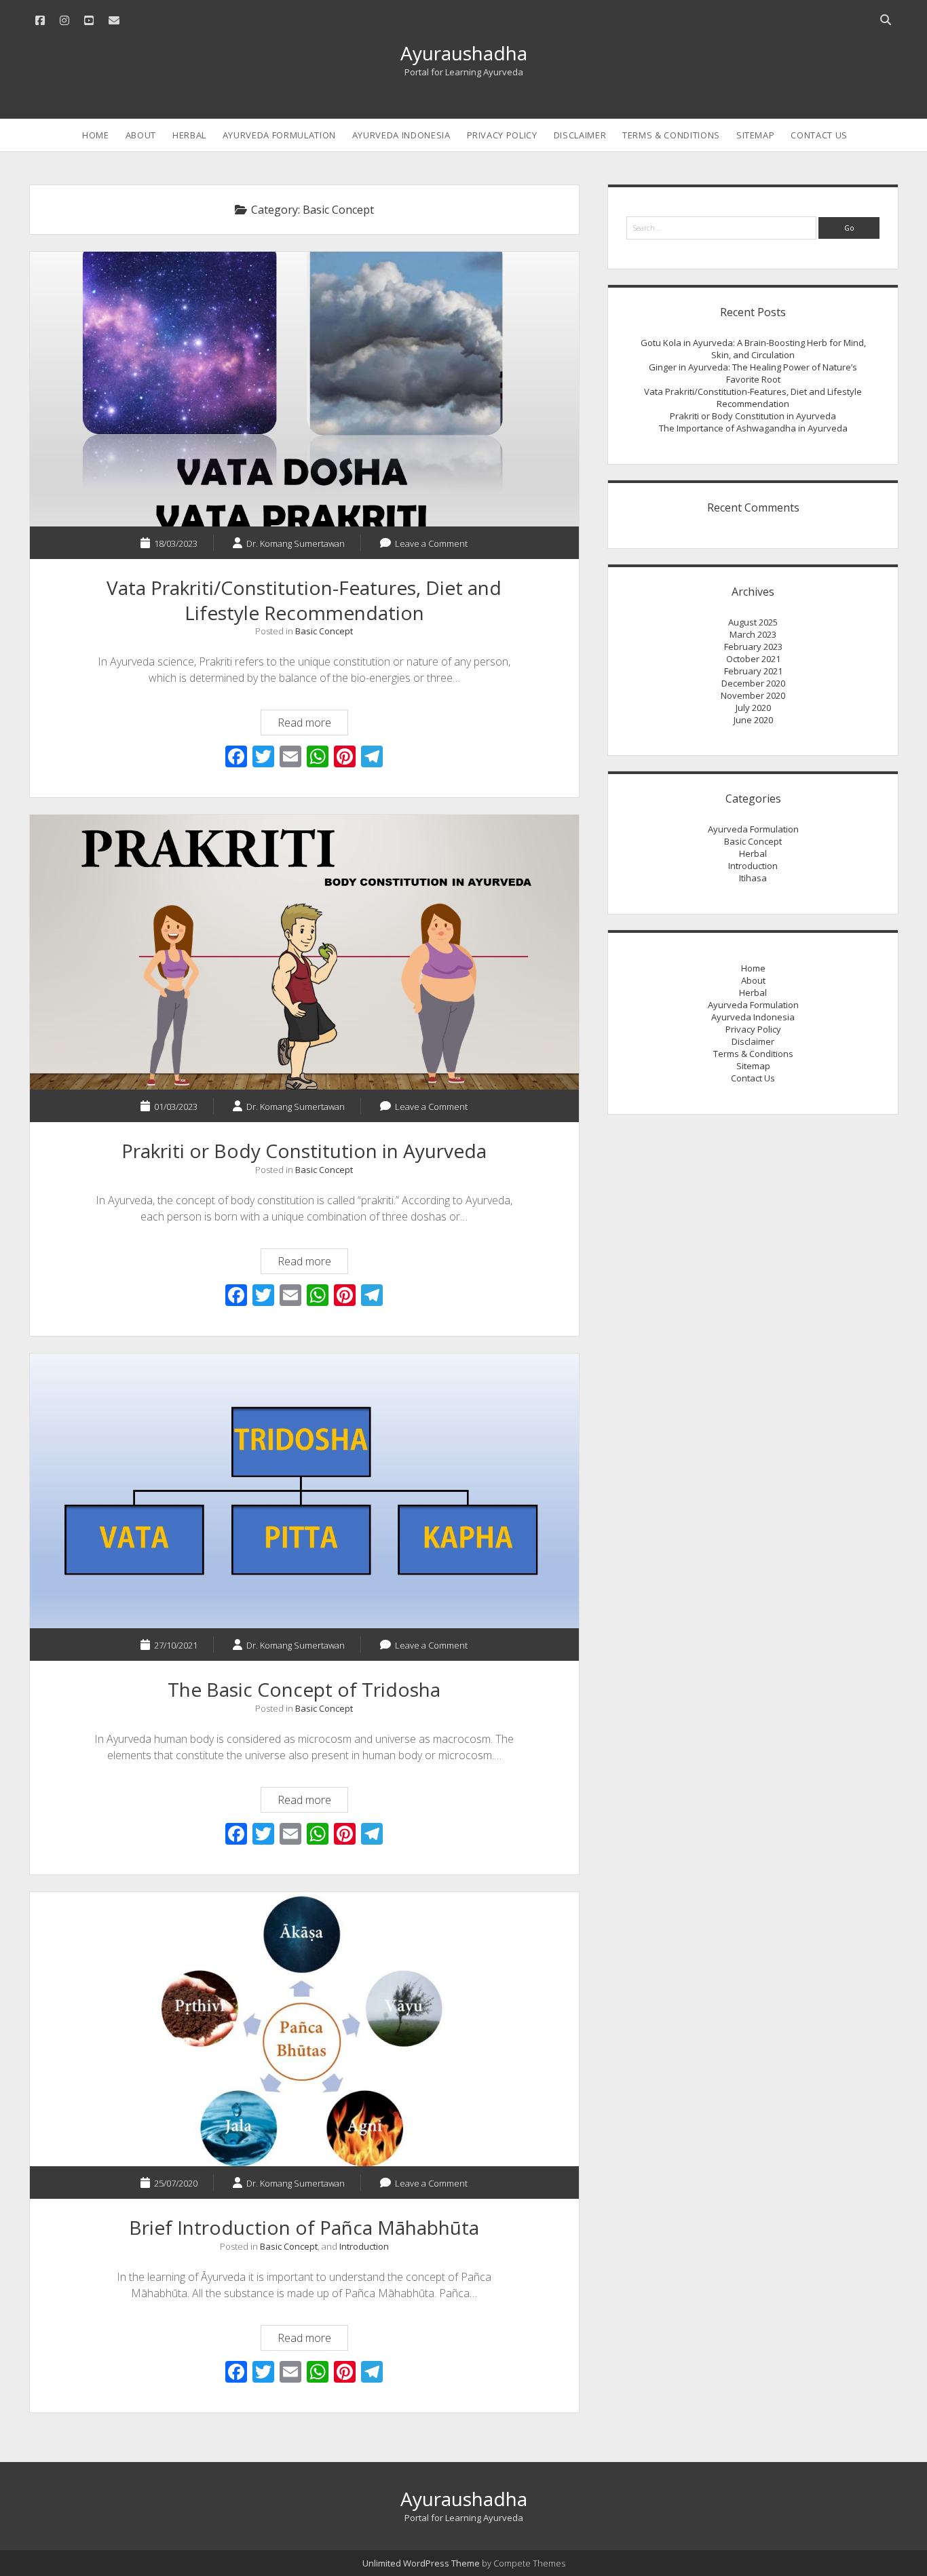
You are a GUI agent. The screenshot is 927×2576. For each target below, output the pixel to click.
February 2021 (753, 671)
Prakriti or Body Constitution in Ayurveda (304, 952)
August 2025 (753, 622)
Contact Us (819, 135)
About (141, 135)
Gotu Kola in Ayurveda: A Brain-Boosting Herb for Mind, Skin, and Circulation (753, 349)
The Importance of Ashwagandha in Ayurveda (753, 428)
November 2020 (753, 695)
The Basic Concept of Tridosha (304, 1491)
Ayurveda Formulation (279, 135)
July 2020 (753, 708)
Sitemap (756, 135)
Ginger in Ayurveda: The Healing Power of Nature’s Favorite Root (753, 373)
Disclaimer (580, 135)
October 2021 (753, 659)
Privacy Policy (502, 135)
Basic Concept (324, 631)
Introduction (364, 2246)
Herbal (189, 135)
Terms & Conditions (671, 135)
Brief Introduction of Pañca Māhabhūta (304, 2030)
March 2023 (753, 634)
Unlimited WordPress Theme (421, 2563)
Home (96, 135)
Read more (313, 725)
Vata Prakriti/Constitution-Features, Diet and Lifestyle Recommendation (304, 389)
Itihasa (753, 878)
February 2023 (753, 647)
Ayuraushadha (464, 53)
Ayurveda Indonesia (401, 135)
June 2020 (753, 720)
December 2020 (753, 683)
